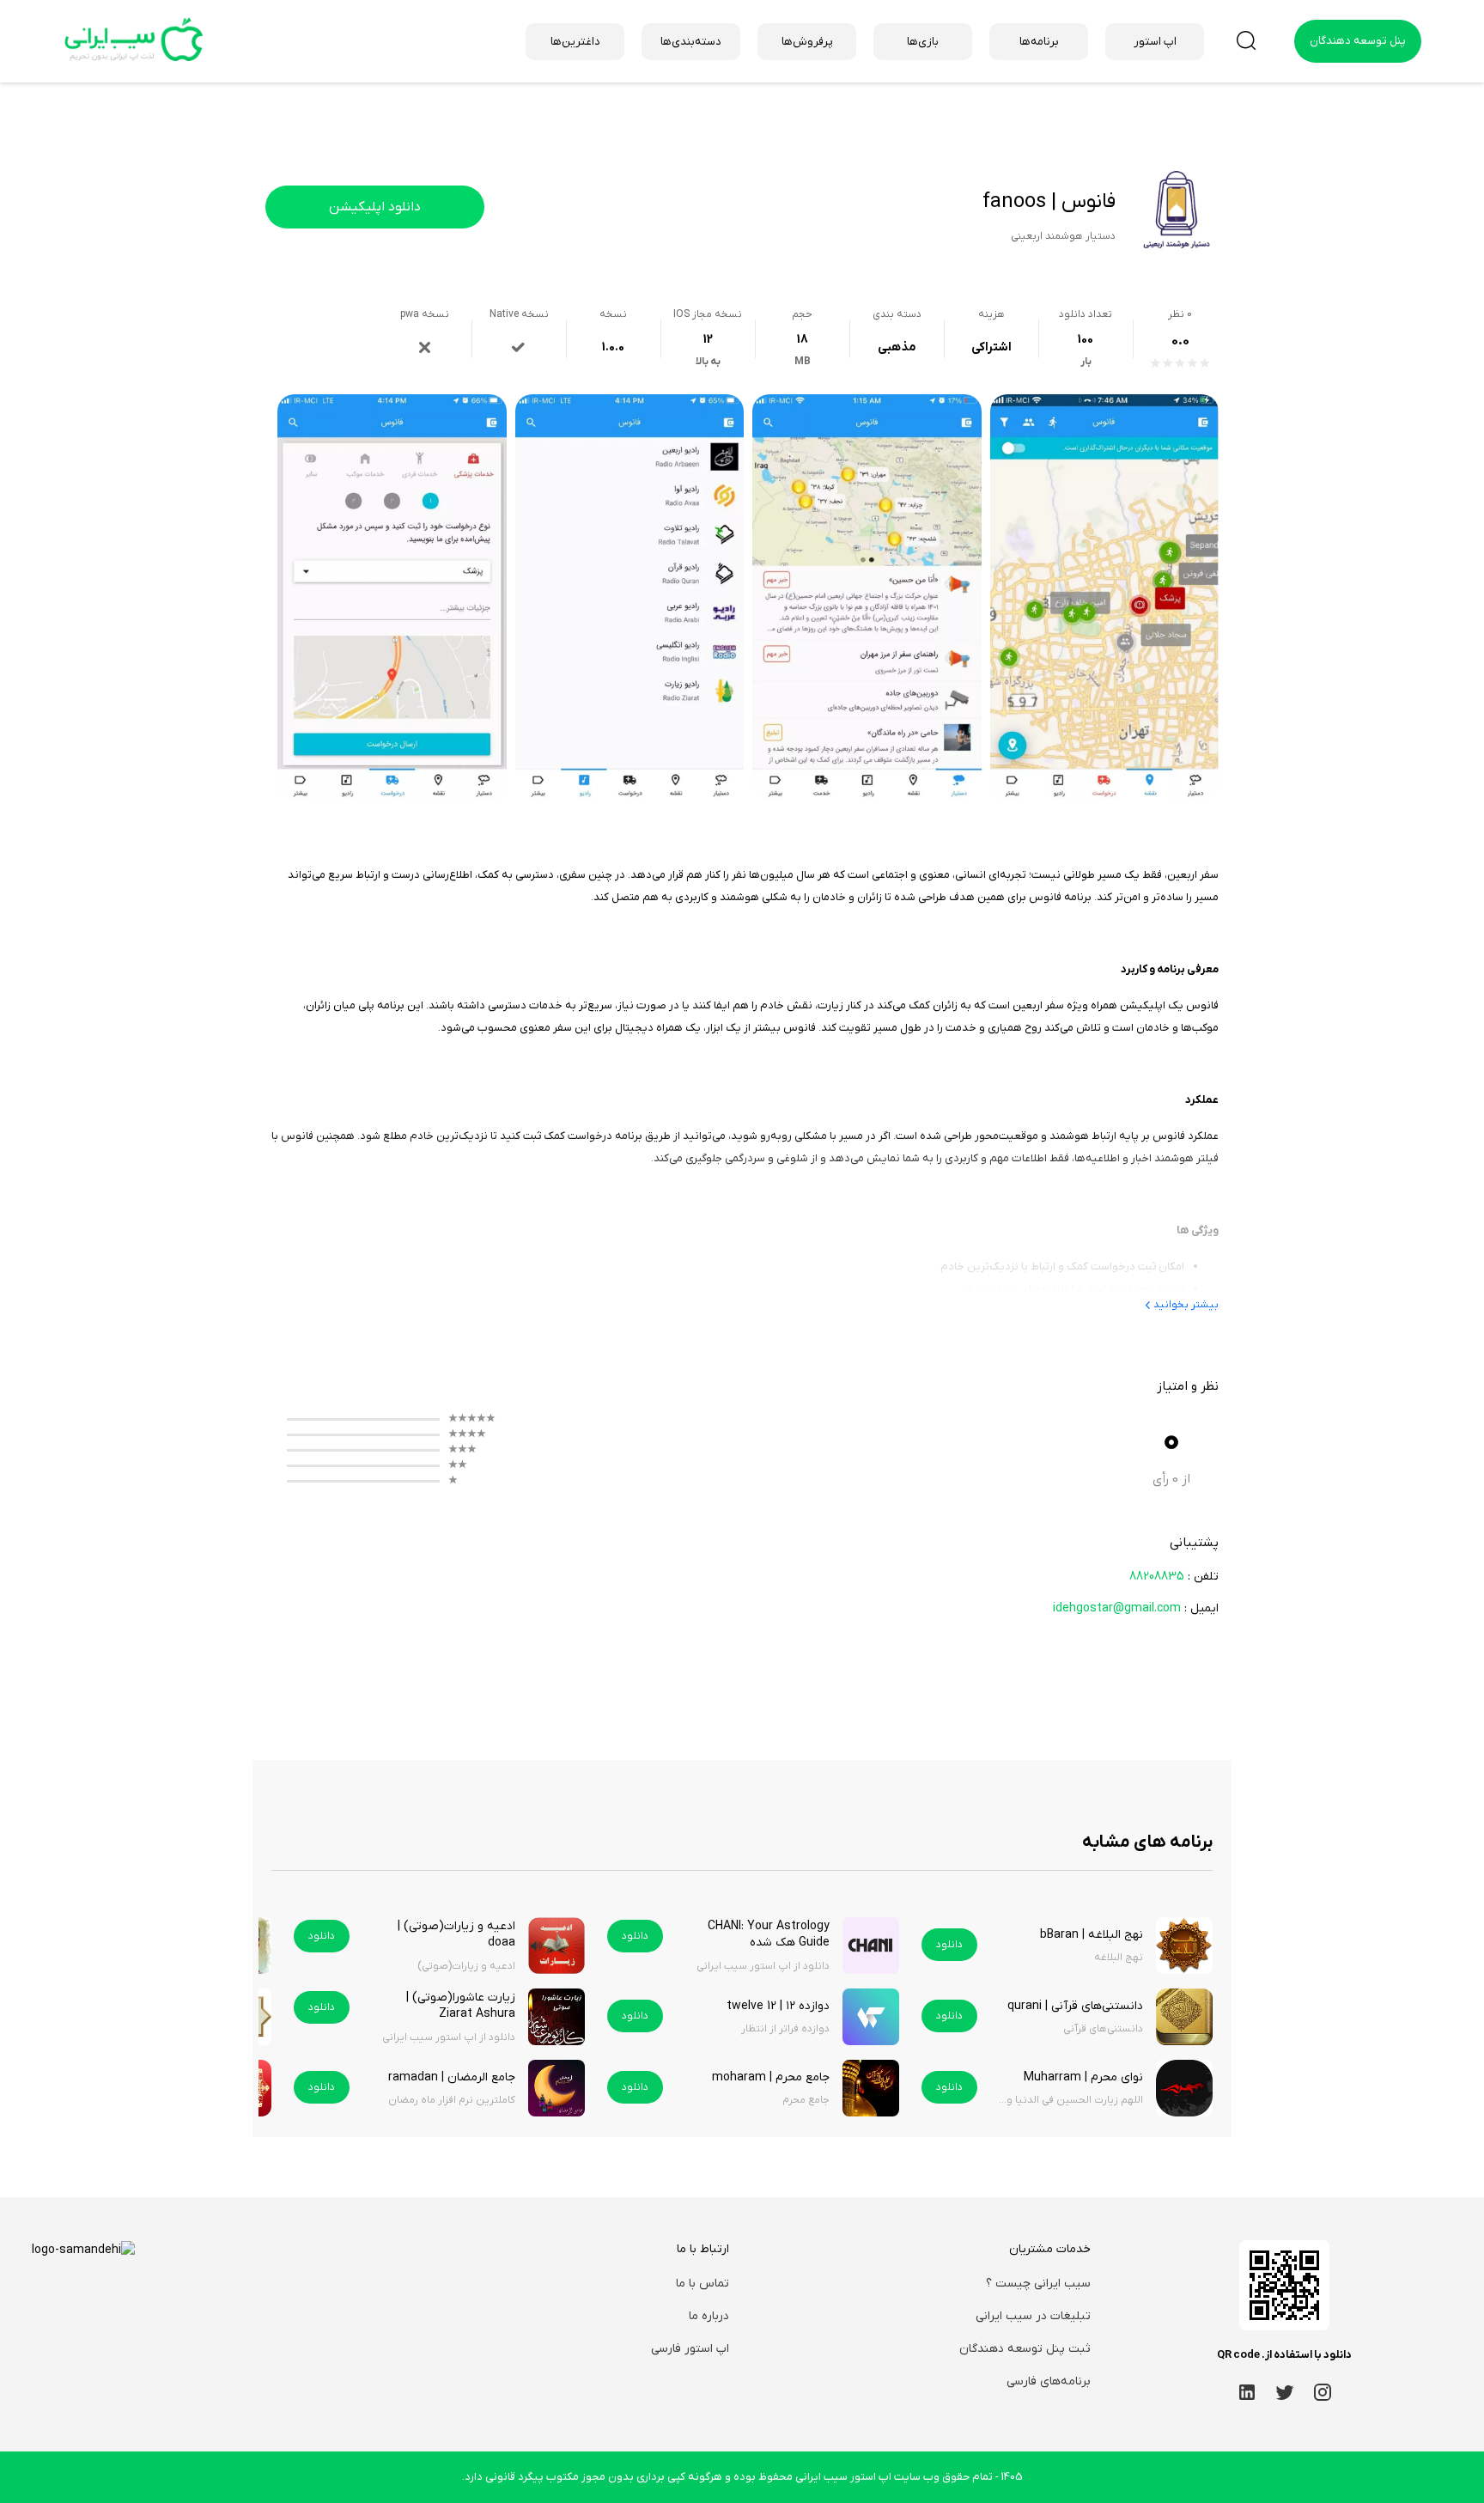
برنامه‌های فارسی (1049, 2381)
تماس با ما (702, 2284)
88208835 (1157, 1577)
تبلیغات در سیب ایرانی (1033, 2316)
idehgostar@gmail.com (1117, 1608)
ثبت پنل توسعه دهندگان (1025, 2349)
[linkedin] (1247, 2392)
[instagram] (1323, 2392)
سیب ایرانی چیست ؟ (1038, 2284)
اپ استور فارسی (690, 2349)
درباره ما (709, 2316)
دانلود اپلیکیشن (375, 207)
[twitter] (1285, 2392)
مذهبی (897, 347)
